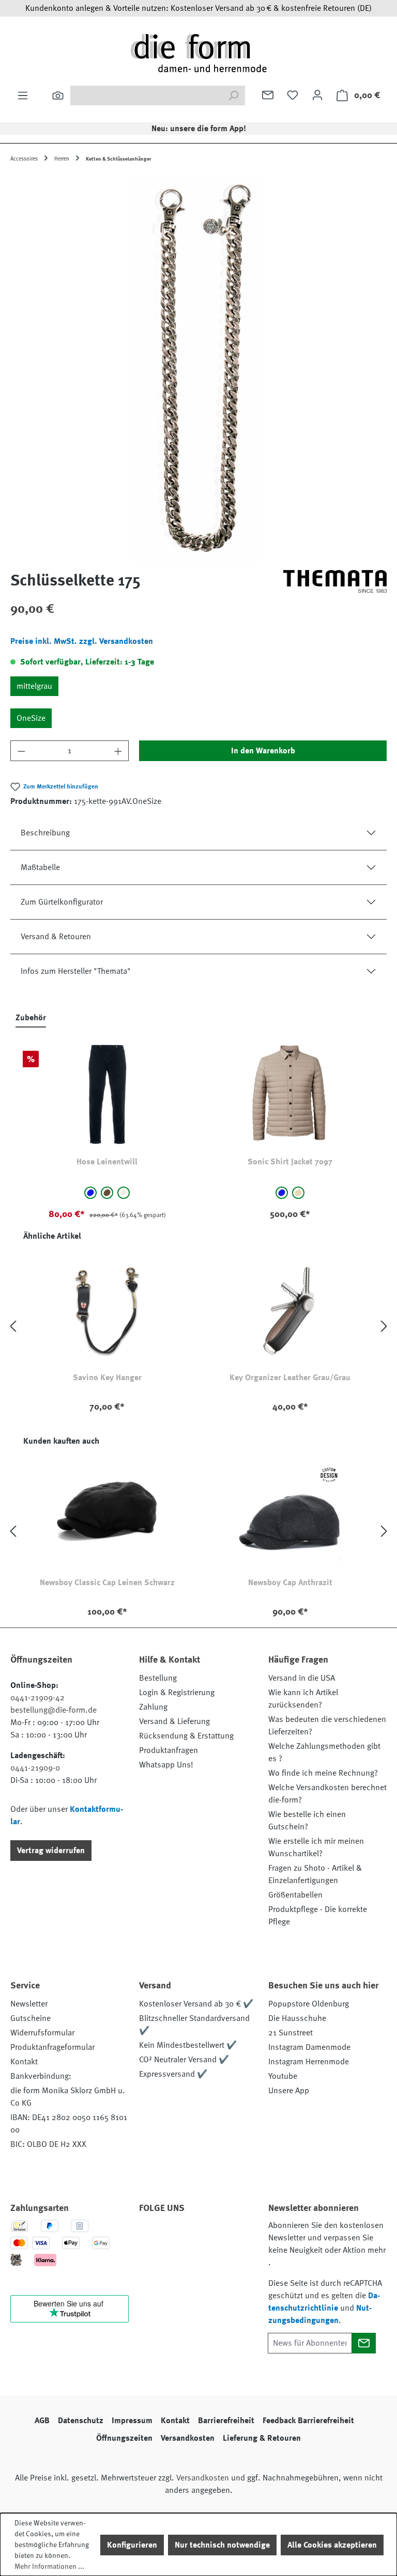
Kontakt (24, 2062)
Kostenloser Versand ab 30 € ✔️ (196, 2004)
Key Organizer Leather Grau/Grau (290, 1378)
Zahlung (153, 1707)
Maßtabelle (40, 867)
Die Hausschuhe (297, 2018)
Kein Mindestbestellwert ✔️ (188, 2045)
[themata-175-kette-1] (198, 368)
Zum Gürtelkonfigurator (62, 902)
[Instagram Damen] (236, 2237)
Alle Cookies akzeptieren (332, 2545)
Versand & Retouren (56, 937)
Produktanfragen (169, 1750)
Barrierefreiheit (226, 2421)
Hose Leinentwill (107, 1162)
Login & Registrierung (177, 1693)
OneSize (31, 718)
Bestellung (158, 1678)
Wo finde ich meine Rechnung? (323, 1773)
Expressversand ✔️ (173, 2074)
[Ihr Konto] (317, 95)
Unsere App (289, 2091)
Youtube (283, 2076)
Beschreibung (45, 833)
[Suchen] (58, 96)
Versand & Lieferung (174, 1721)
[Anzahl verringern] (21, 751)
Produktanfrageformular (52, 2047)
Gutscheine (30, 2018)
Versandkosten (188, 2438)
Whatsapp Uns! (166, 1765)
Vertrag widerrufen (51, 1851)
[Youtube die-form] (152, 2262)
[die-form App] (180, 2262)
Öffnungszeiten (124, 2438)
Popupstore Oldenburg (309, 2004)
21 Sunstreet (291, 2033)
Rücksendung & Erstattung (186, 1736)
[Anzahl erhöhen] (118, 751)
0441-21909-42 (37, 1698)
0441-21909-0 (35, 1768)
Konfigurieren (132, 2545)
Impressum (132, 2421)
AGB (42, 2421)
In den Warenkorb (263, 751)
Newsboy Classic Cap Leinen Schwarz (107, 1583)
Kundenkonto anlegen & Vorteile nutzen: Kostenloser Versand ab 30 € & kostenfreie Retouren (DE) (198, 8)
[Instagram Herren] (208, 2237)
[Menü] (23, 96)
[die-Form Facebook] (152, 2237)
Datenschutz (81, 2421)
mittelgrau (34, 686)
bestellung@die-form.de (54, 1710)
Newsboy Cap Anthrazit (290, 1583)
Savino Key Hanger (107, 1378)
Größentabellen (295, 1895)
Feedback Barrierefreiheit (308, 2421)
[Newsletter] (268, 95)
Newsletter (29, 2004)
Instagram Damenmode (309, 2047)
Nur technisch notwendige (222, 2545)
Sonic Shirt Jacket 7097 (290, 1162)
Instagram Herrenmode (309, 2062)
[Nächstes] (384, 1326)
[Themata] (335, 584)
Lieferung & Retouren (262, 2438)
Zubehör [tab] (31, 1018)
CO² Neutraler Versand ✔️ (184, 2060)
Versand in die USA (302, 1678)
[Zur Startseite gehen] (198, 53)
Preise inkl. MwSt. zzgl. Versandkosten (82, 641)
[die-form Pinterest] (180, 2237)
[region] (198, 368)
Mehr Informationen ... (49, 2566)
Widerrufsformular (42, 2033)
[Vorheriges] (13, 1326)
